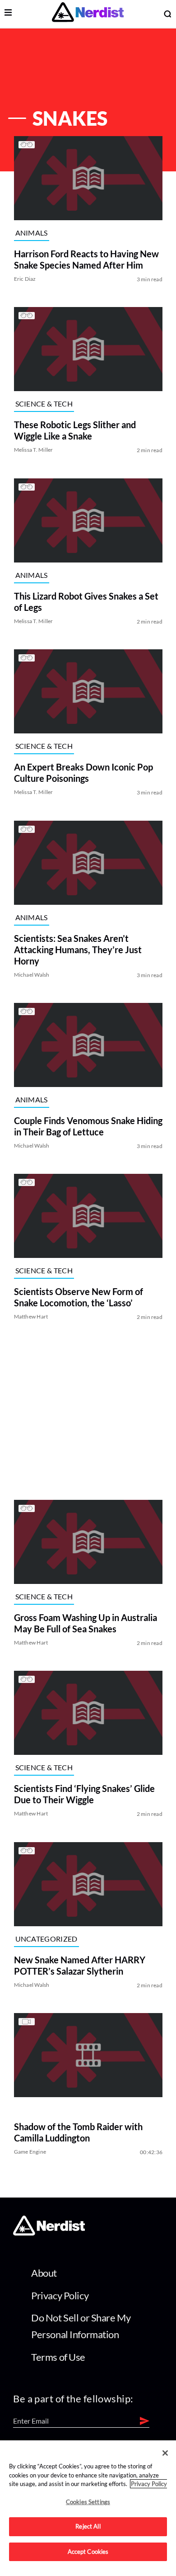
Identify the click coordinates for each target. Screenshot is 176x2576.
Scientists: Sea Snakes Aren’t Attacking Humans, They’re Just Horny (77, 950)
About (44, 2273)
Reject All (88, 2526)
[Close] (165, 2453)
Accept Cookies (88, 2552)
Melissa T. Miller (33, 450)
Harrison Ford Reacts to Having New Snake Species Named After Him (86, 259)
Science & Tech (44, 404)
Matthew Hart (31, 1317)
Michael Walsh (31, 975)
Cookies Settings (88, 2502)
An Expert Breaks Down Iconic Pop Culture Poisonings (83, 773)
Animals (31, 233)
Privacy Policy (60, 2295)
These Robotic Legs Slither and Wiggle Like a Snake (74, 431)
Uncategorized (46, 1939)
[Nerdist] (88, 14)
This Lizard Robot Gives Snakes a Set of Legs (86, 602)
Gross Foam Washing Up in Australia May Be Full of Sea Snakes (85, 1623)
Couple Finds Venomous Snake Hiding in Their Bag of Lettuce (88, 1126)
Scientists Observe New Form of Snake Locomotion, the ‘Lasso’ (78, 1297)
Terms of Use (58, 2357)
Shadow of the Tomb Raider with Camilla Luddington (78, 2133)
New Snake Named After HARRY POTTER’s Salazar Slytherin (79, 1965)
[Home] (49, 2233)
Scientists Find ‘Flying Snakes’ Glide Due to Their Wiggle (84, 1794)
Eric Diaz (25, 279)
